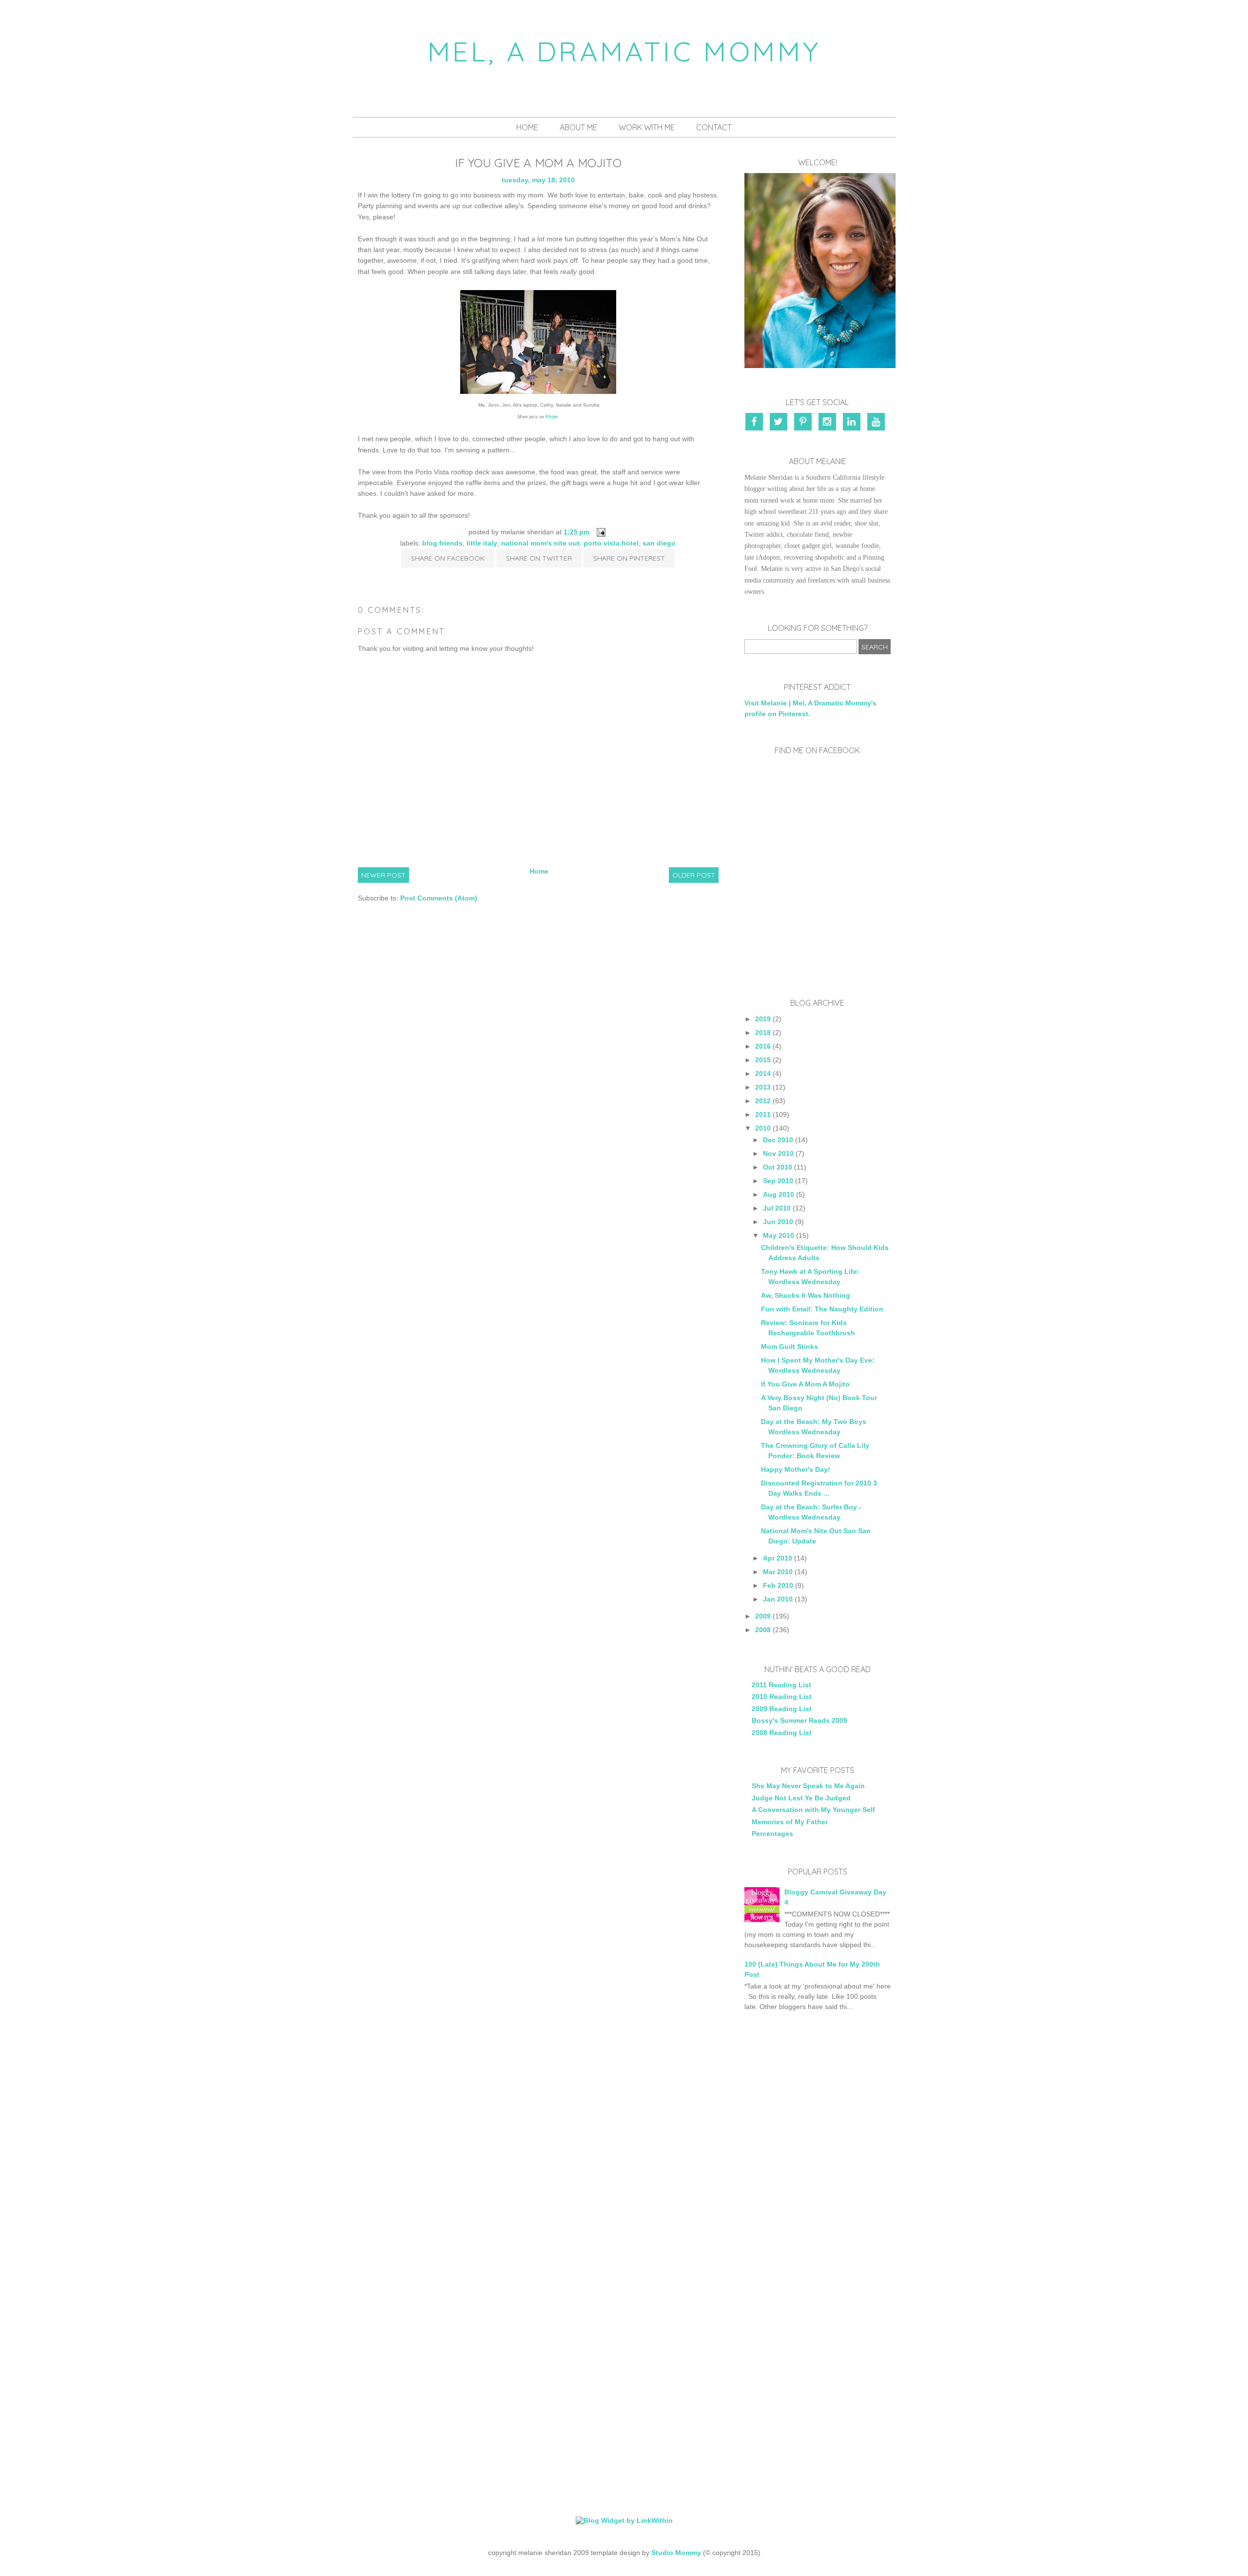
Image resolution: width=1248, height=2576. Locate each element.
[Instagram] (829, 423)
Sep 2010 (778, 1181)
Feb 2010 (778, 1585)
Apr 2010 (778, 1558)
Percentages (772, 1834)
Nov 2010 (778, 1153)
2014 (763, 1073)
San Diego (659, 543)
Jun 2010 (778, 1222)
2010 (763, 1128)
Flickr (552, 417)
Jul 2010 (777, 1208)
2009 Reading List (782, 1709)
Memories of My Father (790, 1822)
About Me (578, 127)
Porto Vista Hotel (611, 543)
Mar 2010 (778, 1572)
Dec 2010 (778, 1140)
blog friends (442, 543)
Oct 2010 (778, 1167)
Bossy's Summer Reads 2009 (799, 1720)
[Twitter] (780, 423)
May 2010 (779, 1235)
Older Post (694, 875)
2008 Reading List (782, 1733)
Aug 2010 (779, 1194)
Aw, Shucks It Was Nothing (806, 1295)
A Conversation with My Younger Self (813, 1810)
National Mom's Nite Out (540, 543)
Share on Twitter (539, 558)
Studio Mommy (676, 2553)
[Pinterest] (804, 423)
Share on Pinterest (629, 558)
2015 (763, 1060)
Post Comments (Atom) (439, 898)
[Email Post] (599, 532)
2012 (763, 1101)
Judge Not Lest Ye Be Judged (801, 1798)
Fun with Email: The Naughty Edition (822, 1309)
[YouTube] (877, 423)
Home (527, 127)
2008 (763, 1630)
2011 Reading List (781, 1685)
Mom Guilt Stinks (790, 1347)
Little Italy (482, 543)
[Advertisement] (818, 2184)
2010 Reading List (782, 1697)
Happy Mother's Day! (796, 1469)
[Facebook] (757, 423)
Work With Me (647, 127)
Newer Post (383, 875)
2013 (763, 1087)
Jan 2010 (778, 1599)
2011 (763, 1114)
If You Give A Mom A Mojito (805, 1384)
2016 (763, 1046)
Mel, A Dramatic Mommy (624, 51)
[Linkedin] (853, 423)
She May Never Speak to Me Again (808, 1786)
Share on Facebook (448, 558)
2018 (763, 1033)
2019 (763, 1019)
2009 (763, 1616)
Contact (714, 127)
